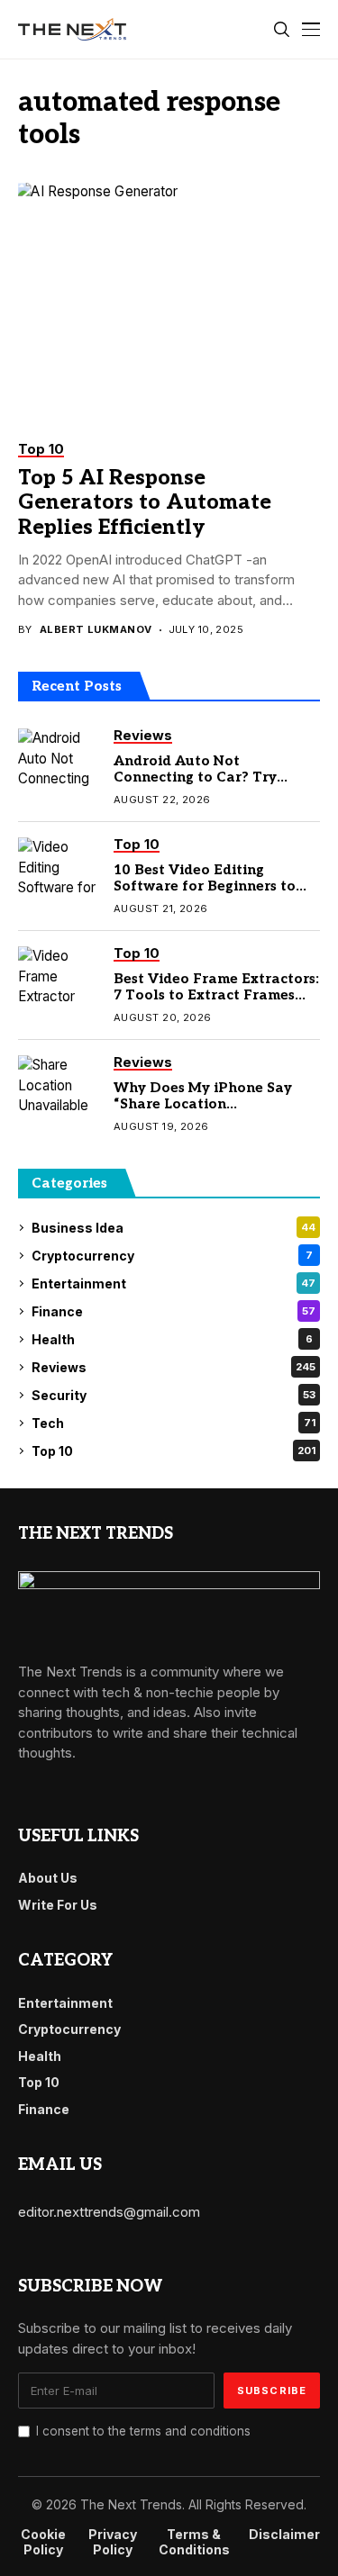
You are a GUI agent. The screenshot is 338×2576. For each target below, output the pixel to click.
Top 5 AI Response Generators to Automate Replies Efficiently (145, 503)
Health (172, 1339)
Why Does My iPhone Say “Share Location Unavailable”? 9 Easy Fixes (207, 1104)
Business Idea (174, 1228)
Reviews (174, 1367)
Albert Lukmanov (96, 630)
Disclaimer (284, 2535)
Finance (174, 1311)
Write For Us (58, 1905)
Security (174, 1395)
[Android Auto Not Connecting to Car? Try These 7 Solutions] (59, 760)
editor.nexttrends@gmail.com (109, 2212)
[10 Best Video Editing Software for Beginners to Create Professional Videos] (59, 869)
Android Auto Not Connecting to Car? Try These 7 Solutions (195, 777)
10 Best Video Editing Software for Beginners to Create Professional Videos (210, 886)
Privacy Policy (113, 2542)
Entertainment (174, 1283)
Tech (174, 1423)
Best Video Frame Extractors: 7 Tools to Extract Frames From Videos (216, 995)
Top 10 (174, 1451)
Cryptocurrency (172, 1256)
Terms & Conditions (194, 2542)
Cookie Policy (43, 2542)
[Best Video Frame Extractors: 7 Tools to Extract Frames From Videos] (59, 978)
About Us (48, 1878)
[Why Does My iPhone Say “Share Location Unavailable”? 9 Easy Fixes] (59, 1087)
